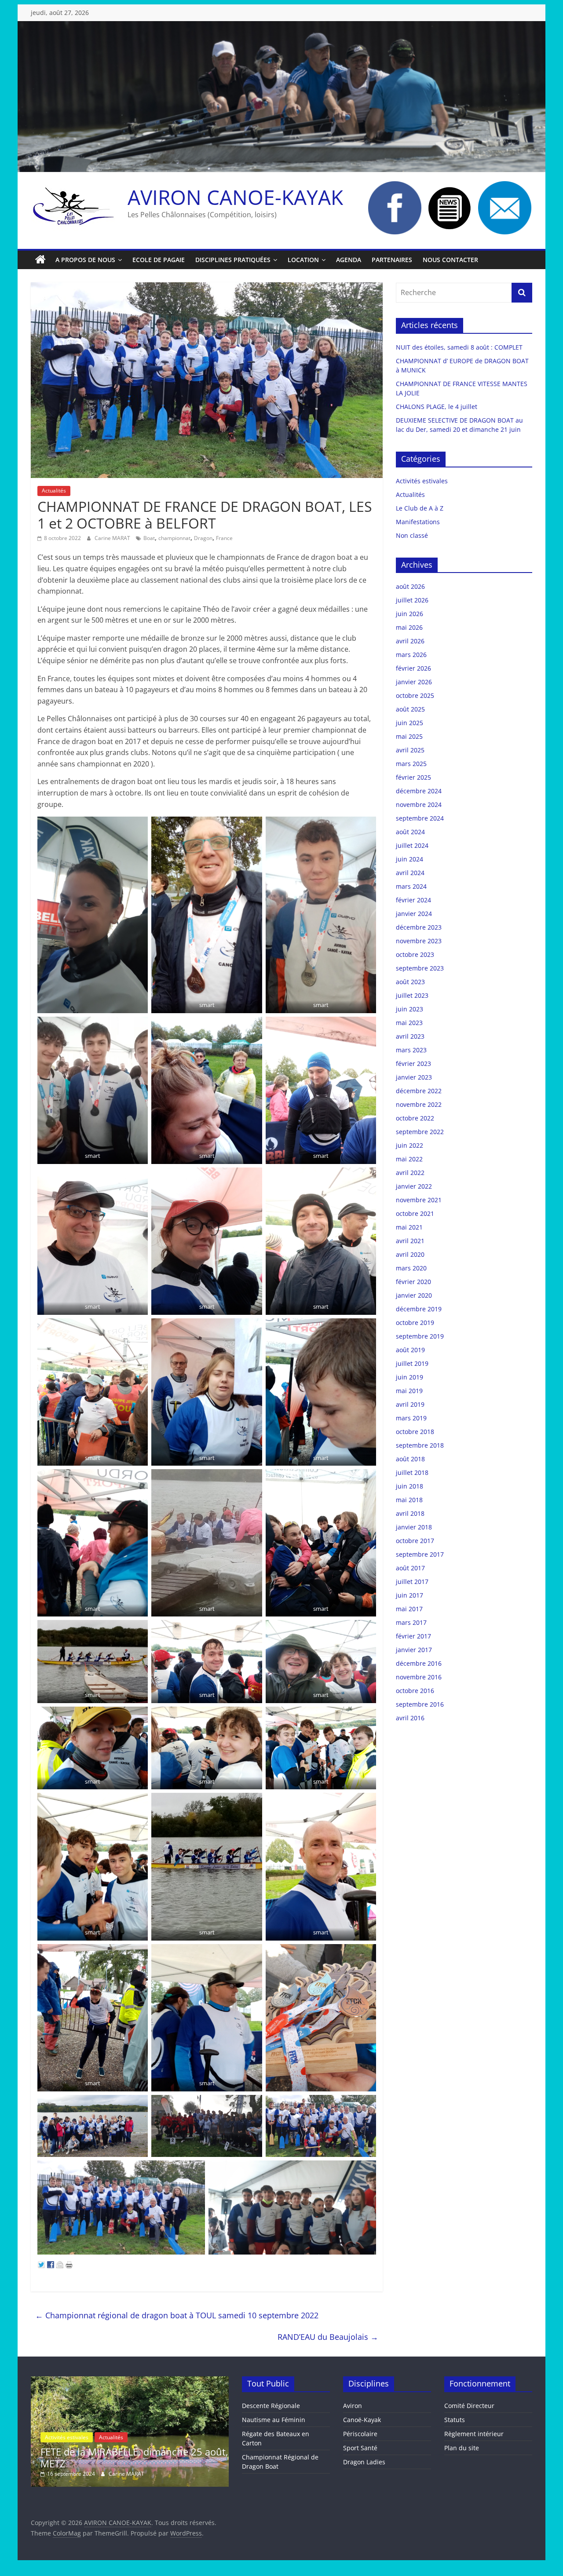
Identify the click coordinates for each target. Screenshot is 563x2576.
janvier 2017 (414, 1650)
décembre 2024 (419, 791)
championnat (174, 538)
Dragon (203, 538)
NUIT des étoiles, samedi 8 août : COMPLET (459, 347)
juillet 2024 (412, 845)
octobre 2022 (415, 1118)
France (224, 538)
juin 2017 (409, 1595)
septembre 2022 (420, 1132)
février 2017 (413, 1636)
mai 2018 (409, 1500)
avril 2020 (410, 1254)
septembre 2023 (420, 968)
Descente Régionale (271, 2406)
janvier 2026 (414, 682)
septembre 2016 (420, 1704)
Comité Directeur (469, 2406)
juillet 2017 (412, 1582)
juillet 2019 (412, 1363)
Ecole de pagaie (159, 260)
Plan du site (462, 2448)
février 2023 (413, 1064)
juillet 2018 (412, 1472)
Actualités (54, 491)
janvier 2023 (414, 1077)
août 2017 (410, 1568)
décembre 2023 (419, 927)
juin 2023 (409, 1009)
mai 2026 (409, 627)
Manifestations (418, 522)
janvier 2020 (414, 1295)
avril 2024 (410, 873)
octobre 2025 (415, 695)
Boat (149, 538)
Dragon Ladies (364, 2462)
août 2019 (410, 1350)
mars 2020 (411, 1268)
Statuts (455, 2420)
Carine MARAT (113, 538)
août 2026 (410, 586)
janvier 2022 (414, 1186)
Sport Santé (360, 2448)
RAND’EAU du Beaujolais (328, 2337)
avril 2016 (410, 1718)
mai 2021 (409, 1227)
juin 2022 (409, 1145)
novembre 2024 (419, 805)
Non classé (412, 535)
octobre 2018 (415, 1432)
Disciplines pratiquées (233, 260)
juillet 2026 (412, 600)
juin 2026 (409, 614)
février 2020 (413, 1282)
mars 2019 (411, 1418)
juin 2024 (409, 859)
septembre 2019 (420, 1336)
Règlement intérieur (474, 2434)
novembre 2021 (419, 1200)
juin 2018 (409, 1486)
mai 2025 (409, 736)
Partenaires (392, 260)
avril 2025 (410, 750)
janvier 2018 (414, 1527)
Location (303, 260)
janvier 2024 (414, 914)
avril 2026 (410, 641)
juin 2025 (409, 723)
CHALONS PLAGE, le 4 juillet (437, 407)
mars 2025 (411, 764)
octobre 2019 (415, 1323)
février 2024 (413, 900)
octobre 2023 (415, 954)
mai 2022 (409, 1159)
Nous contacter (450, 260)
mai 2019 (409, 1391)
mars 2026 (411, 655)
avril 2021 (410, 1241)
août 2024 (410, 832)
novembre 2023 (419, 941)
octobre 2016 (415, 1691)
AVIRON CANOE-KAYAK (235, 197)
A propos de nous (85, 260)
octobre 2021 (415, 1213)
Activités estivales (422, 481)
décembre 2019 (419, 1309)
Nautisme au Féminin (274, 2420)
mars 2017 (411, 1622)
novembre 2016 (419, 1677)
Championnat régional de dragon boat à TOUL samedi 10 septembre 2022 (177, 2315)
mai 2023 (409, 1023)
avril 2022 (410, 1173)
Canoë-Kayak (362, 2420)
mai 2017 (409, 1609)
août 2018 (410, 1459)
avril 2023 (410, 1036)
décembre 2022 (419, 1091)
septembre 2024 (420, 818)
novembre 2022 (419, 1104)
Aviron (353, 2406)
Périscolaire (360, 2434)
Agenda (349, 260)
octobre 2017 (415, 1541)
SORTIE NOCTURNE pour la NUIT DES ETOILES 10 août (124, 2457)
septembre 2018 (420, 1445)
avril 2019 (410, 1404)
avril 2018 (410, 1513)
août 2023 (410, 982)
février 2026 (413, 668)
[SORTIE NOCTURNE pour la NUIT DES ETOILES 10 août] (130, 2381)
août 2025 (410, 709)
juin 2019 (409, 1377)
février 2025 (413, 777)
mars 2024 (411, 886)
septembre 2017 (420, 1554)
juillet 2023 (412, 995)
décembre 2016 (419, 1663)
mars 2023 (411, 1050)
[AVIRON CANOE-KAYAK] (40, 260)
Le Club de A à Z (420, 508)
